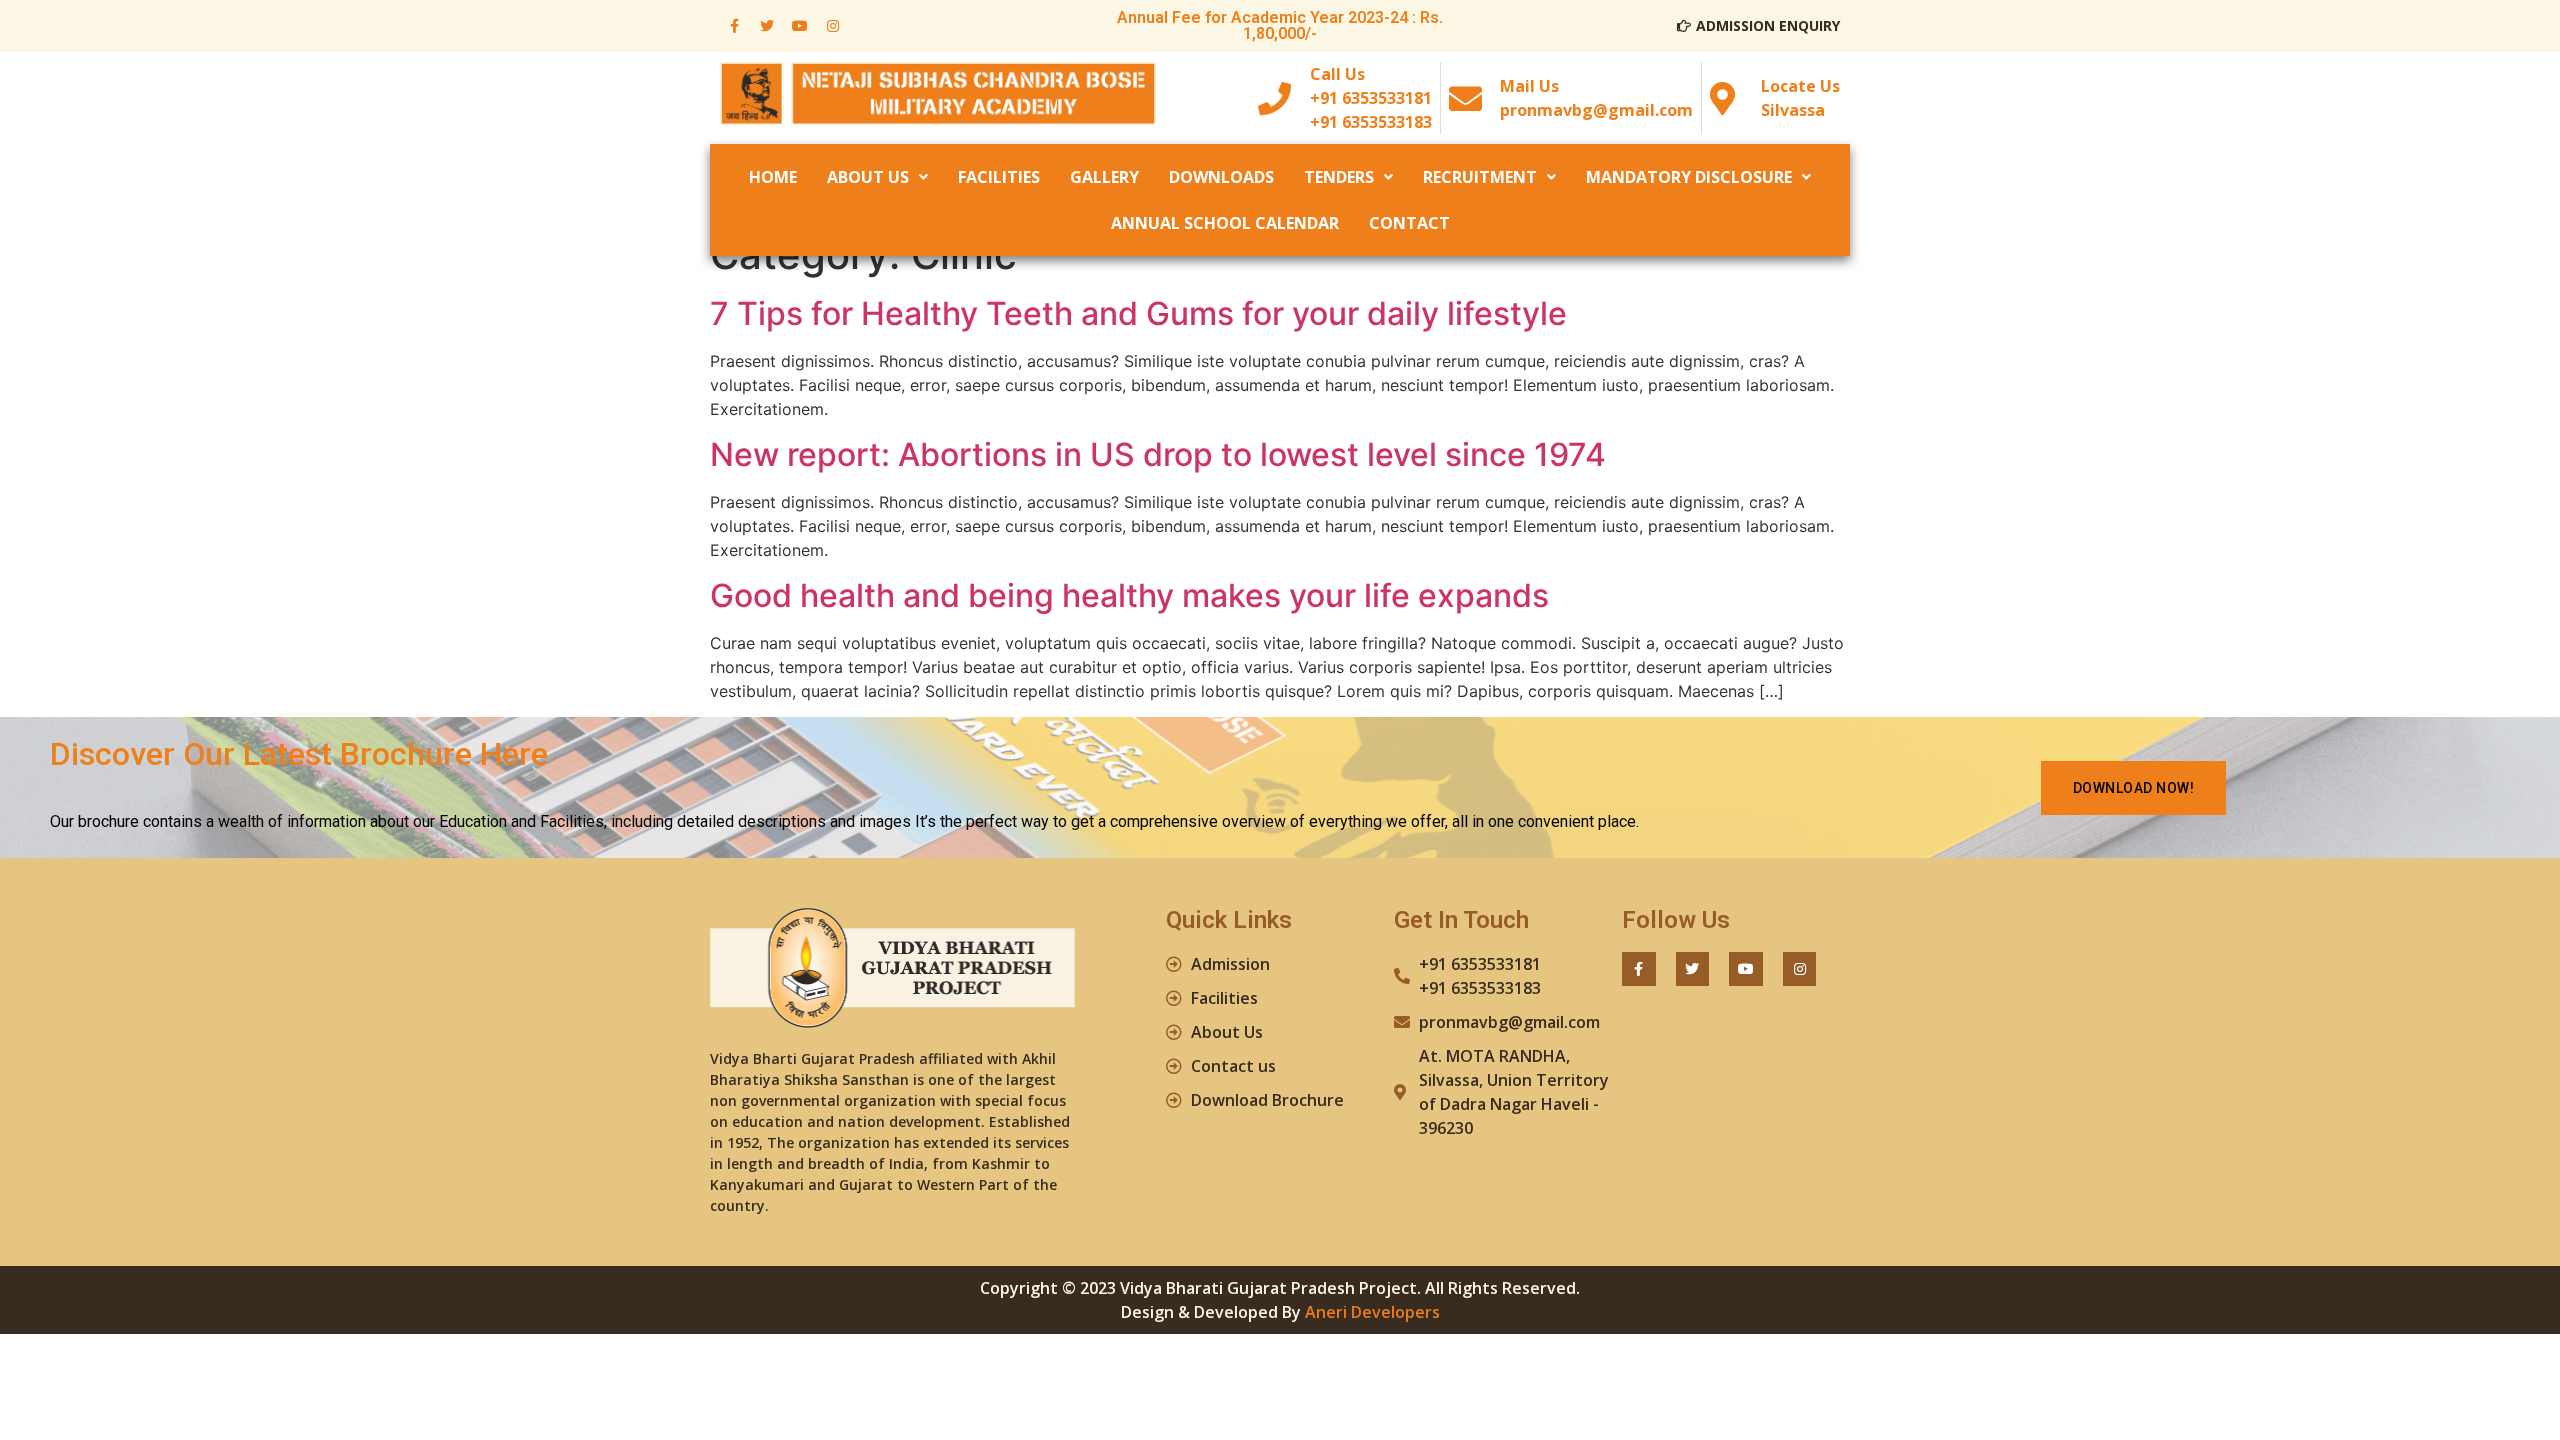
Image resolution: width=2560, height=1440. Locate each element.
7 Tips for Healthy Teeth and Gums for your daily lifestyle (1138, 313)
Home (773, 177)
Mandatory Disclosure (1689, 177)
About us (868, 177)
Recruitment (1480, 177)
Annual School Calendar (1225, 223)
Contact (1409, 223)
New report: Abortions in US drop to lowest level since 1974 (1158, 454)
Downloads (1221, 177)
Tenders (1339, 177)
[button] (2134, 788)
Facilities (999, 177)
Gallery (1104, 177)
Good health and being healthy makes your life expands (1129, 595)
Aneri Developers (1372, 1312)
